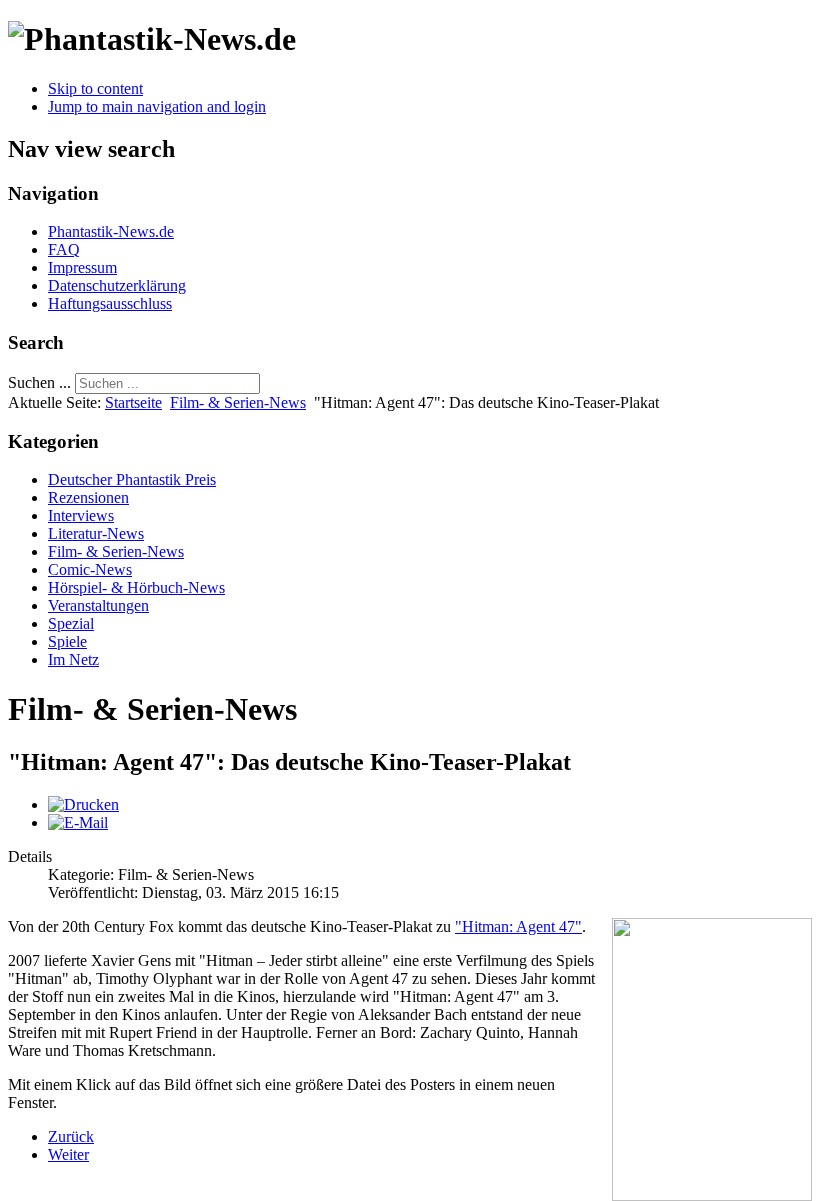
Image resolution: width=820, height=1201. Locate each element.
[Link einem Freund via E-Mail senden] (78, 822)
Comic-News (90, 569)
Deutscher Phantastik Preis (132, 479)
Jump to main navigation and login (157, 106)
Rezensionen (88, 497)
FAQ (64, 249)
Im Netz (73, 659)
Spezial (71, 623)
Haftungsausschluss (110, 303)
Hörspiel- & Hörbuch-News (136, 587)
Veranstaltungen (98, 605)
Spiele (67, 641)
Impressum (82, 267)
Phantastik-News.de (111, 231)
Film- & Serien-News (238, 402)
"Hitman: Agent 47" (518, 926)
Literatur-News (96, 533)
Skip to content (95, 88)
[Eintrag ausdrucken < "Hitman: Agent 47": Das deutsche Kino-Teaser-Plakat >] (83, 804)
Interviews (81, 515)
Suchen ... (39, 382)
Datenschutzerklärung (117, 285)
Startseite (133, 402)
